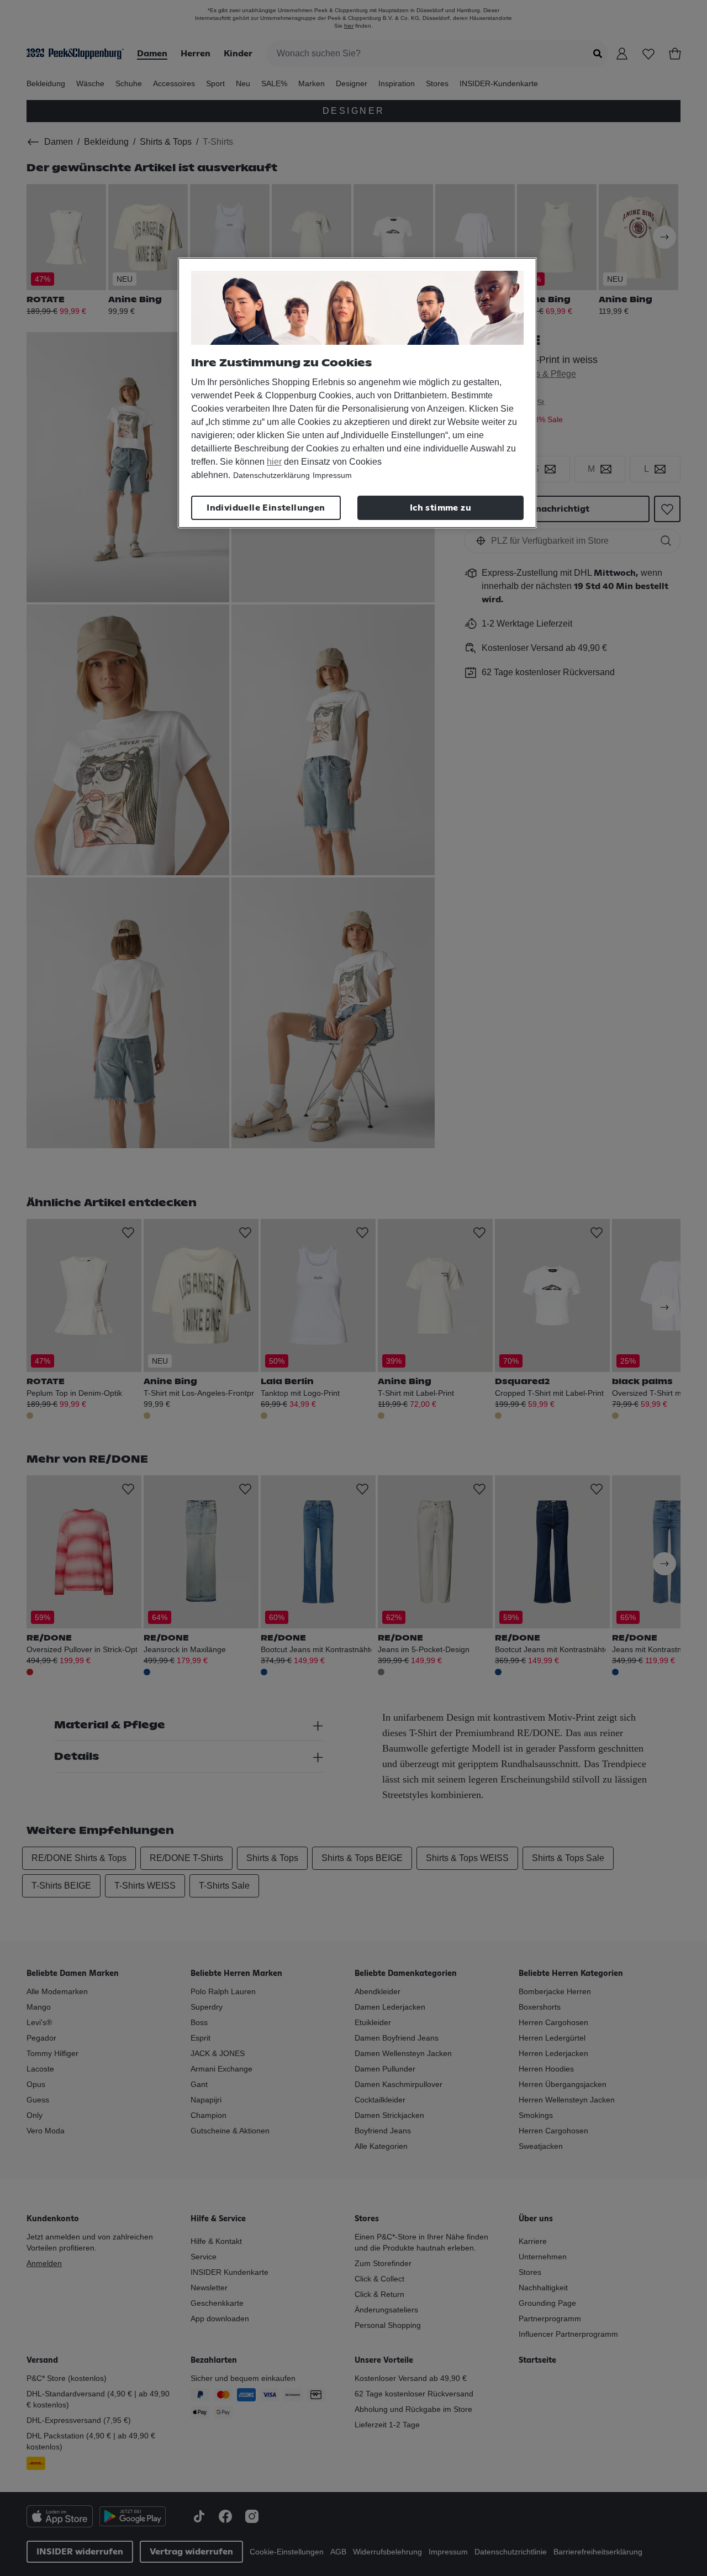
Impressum (332, 475)
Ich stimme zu (440, 508)
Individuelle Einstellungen (266, 508)
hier (274, 462)
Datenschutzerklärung (271, 475)
